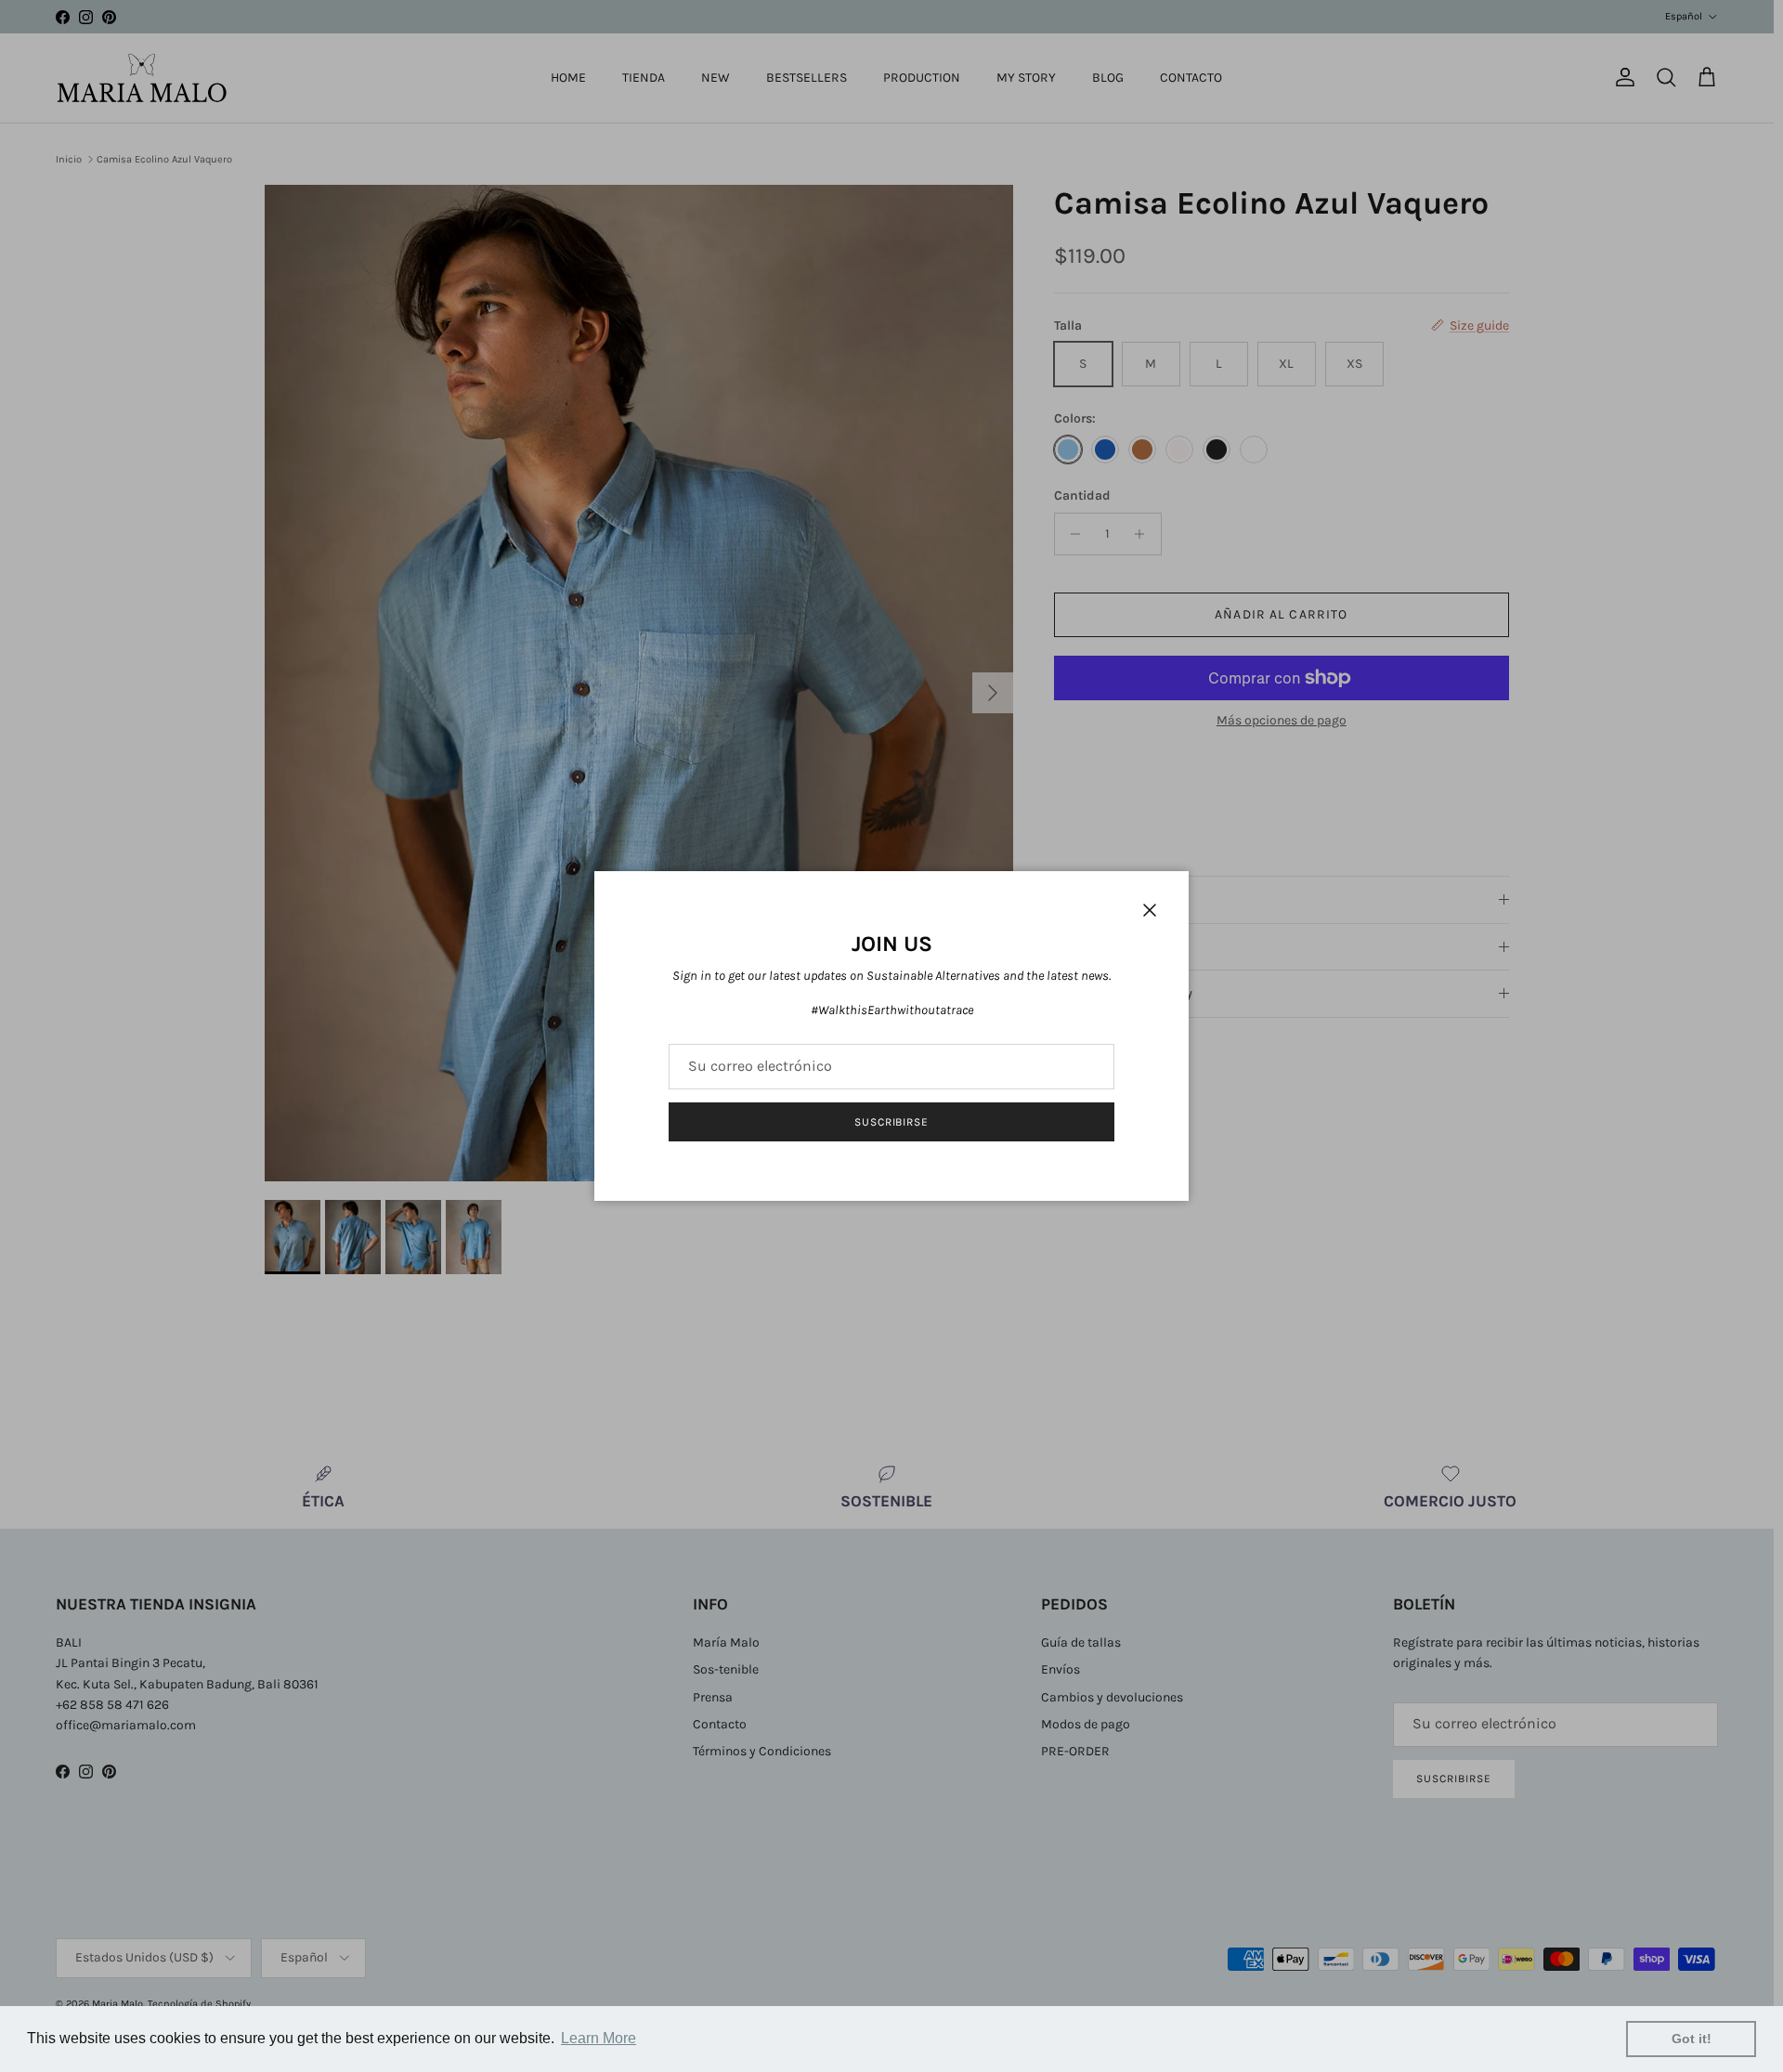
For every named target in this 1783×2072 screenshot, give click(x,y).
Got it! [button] (1692, 2039)
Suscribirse (892, 1122)
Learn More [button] (599, 2038)
